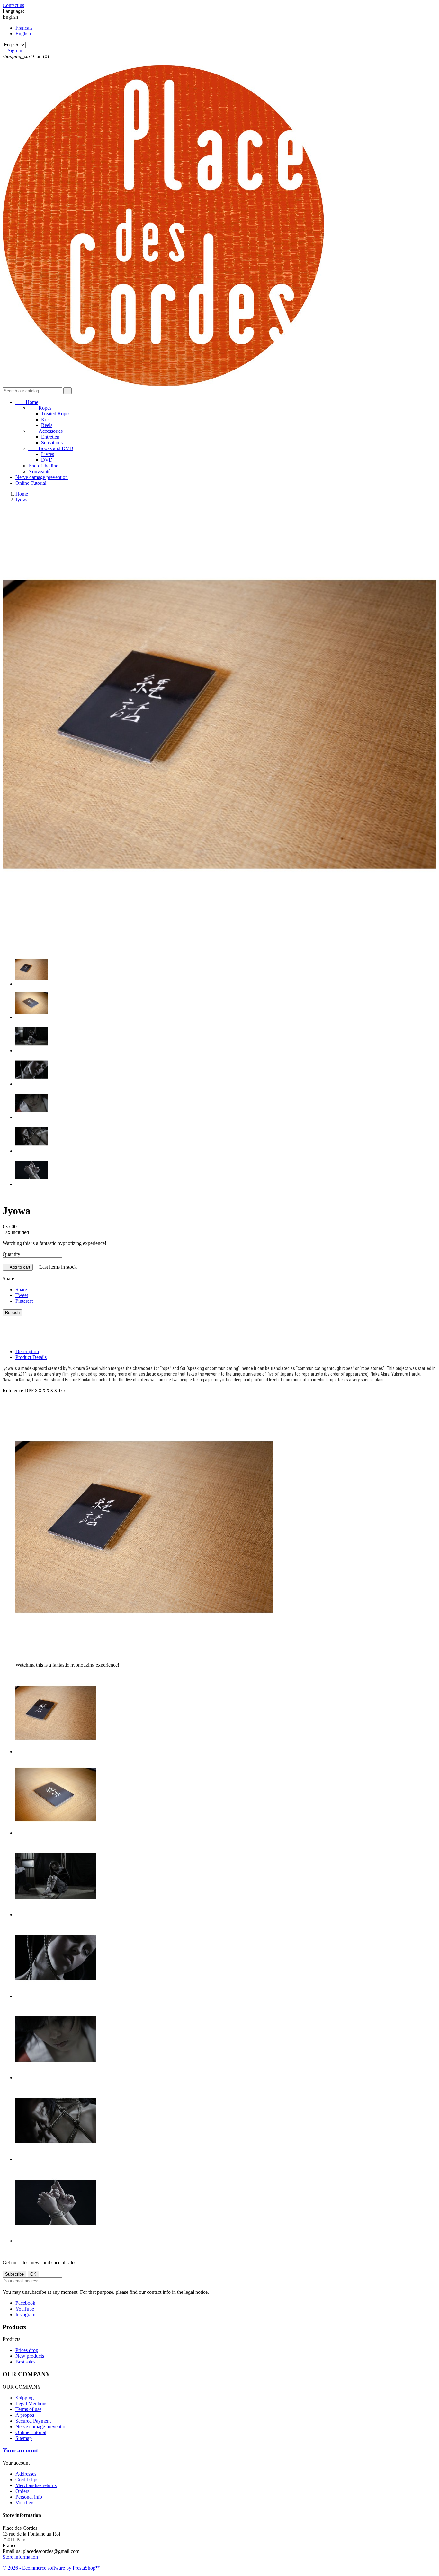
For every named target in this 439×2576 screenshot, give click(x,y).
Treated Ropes (56, 414)
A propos (25, 2415)
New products (30, 2356)
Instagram (25, 2315)
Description (27, 1351)
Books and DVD (51, 448)
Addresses (26, 2474)
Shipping (25, 2398)
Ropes (40, 408)
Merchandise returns (36, 2485)
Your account (20, 2450)
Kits (45, 419)
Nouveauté (39, 471)
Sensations (52, 443)
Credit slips (27, 2480)
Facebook (25, 2303)
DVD (47, 460)
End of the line (43, 466)
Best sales (25, 2362)
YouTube (25, 2309)
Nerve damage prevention (42, 477)
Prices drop (27, 2350)
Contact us (13, 5)
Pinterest (24, 1301)
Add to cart (18, 1267)
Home (27, 402)
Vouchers (25, 2503)
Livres (48, 454)
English (23, 34)
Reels (47, 425)
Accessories (45, 431)
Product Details (31, 1357)
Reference (13, 1391)
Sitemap (24, 2438)
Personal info (29, 2497)
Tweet (22, 1295)
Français (24, 28)
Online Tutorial (31, 483)
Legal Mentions (31, 2403)
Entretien (50, 437)
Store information (20, 2557)
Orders (22, 2491)
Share (21, 1289)
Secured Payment (33, 2421)
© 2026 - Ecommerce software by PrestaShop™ (52, 2568)
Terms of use (28, 2409)
